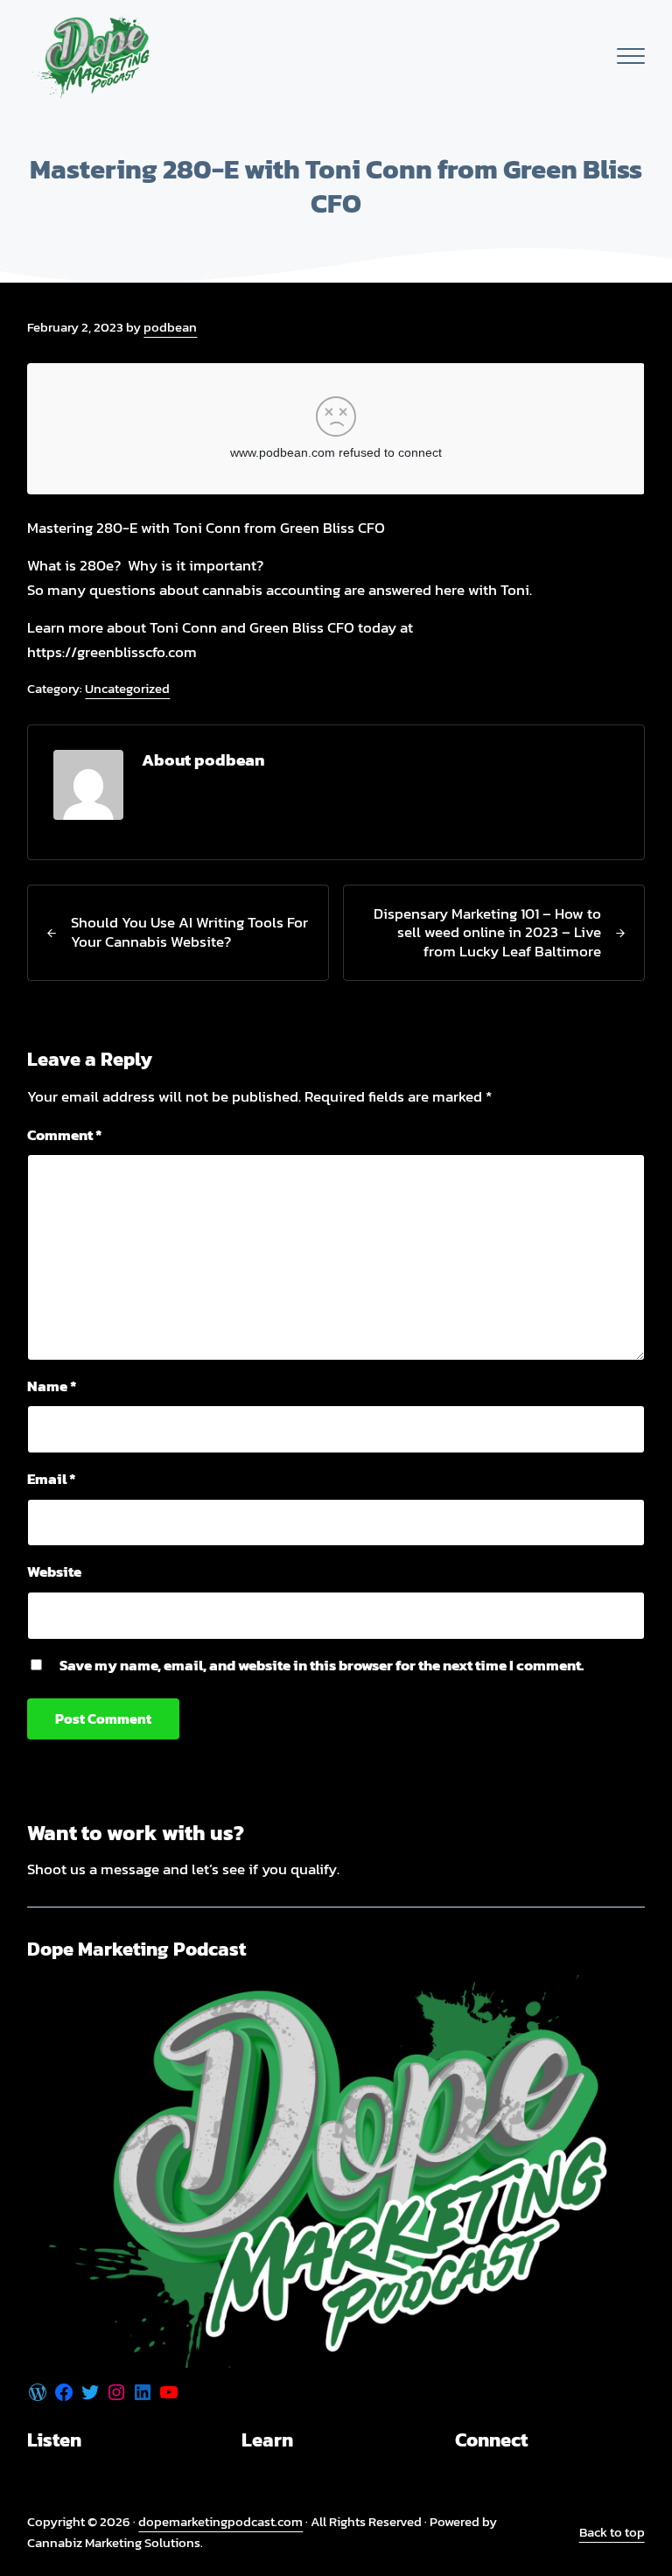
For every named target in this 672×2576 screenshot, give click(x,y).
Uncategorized (127, 688)
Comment (65, 1135)
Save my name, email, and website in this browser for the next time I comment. (322, 1665)
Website (54, 1571)
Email (52, 1479)
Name (52, 1386)
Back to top (612, 2532)
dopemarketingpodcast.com (220, 2521)
